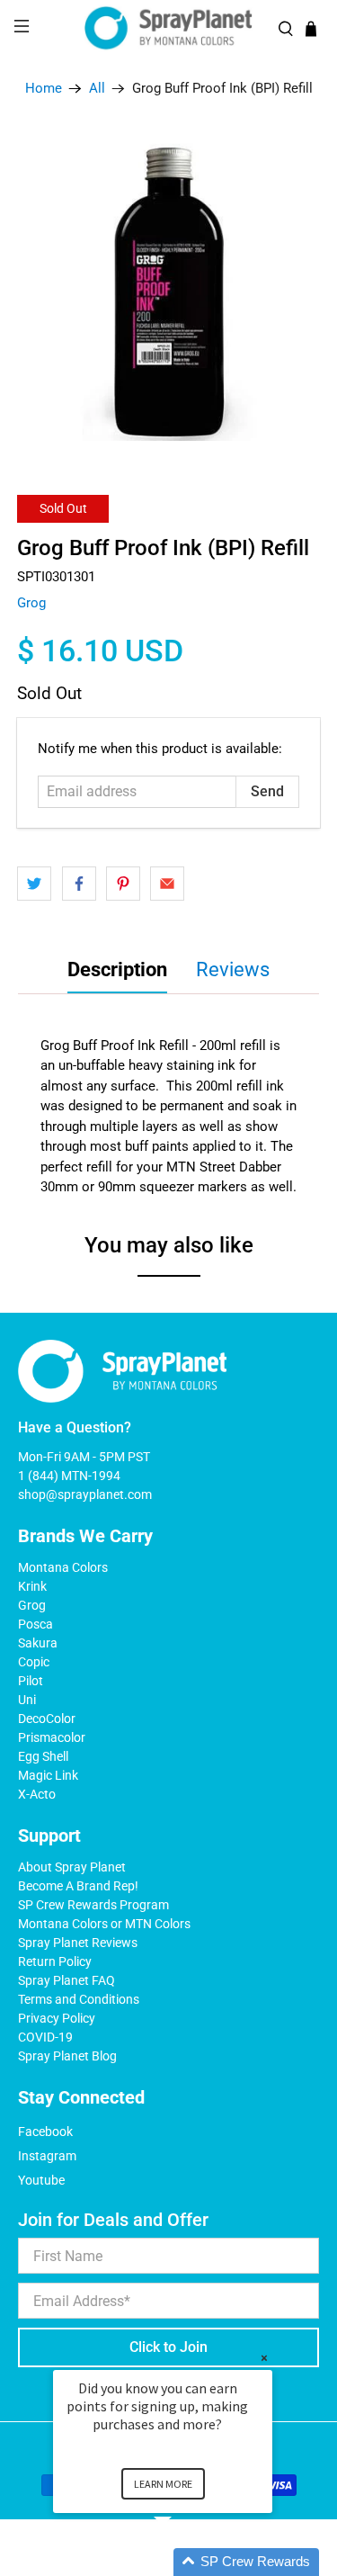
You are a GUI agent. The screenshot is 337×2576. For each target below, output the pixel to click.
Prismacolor (52, 1737)
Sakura (38, 1643)
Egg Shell (43, 1756)
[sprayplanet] (169, 28)
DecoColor (47, 1719)
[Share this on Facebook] (79, 884)
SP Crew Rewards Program (93, 1905)
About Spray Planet (72, 1867)
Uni (27, 1700)
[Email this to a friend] (167, 884)
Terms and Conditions (79, 1999)
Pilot (31, 1681)
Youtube (41, 2180)
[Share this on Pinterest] (123, 884)
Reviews (233, 969)
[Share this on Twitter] (34, 884)
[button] (184, 2562)
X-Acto (37, 1794)
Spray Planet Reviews (78, 1943)
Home (44, 89)
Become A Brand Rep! (78, 1886)
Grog (31, 603)
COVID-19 (45, 2037)
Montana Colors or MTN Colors (104, 1924)
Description (117, 969)
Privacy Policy (57, 2018)
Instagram (47, 2156)
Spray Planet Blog (67, 2056)
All (97, 89)
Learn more (163, 2484)
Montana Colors (63, 1567)
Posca (35, 1624)
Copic (34, 1662)
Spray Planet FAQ (67, 1980)
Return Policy (55, 1961)
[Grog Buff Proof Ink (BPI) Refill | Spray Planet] (168, 289)
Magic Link (48, 1775)
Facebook (45, 2132)
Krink (32, 1586)
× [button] (264, 2358)
